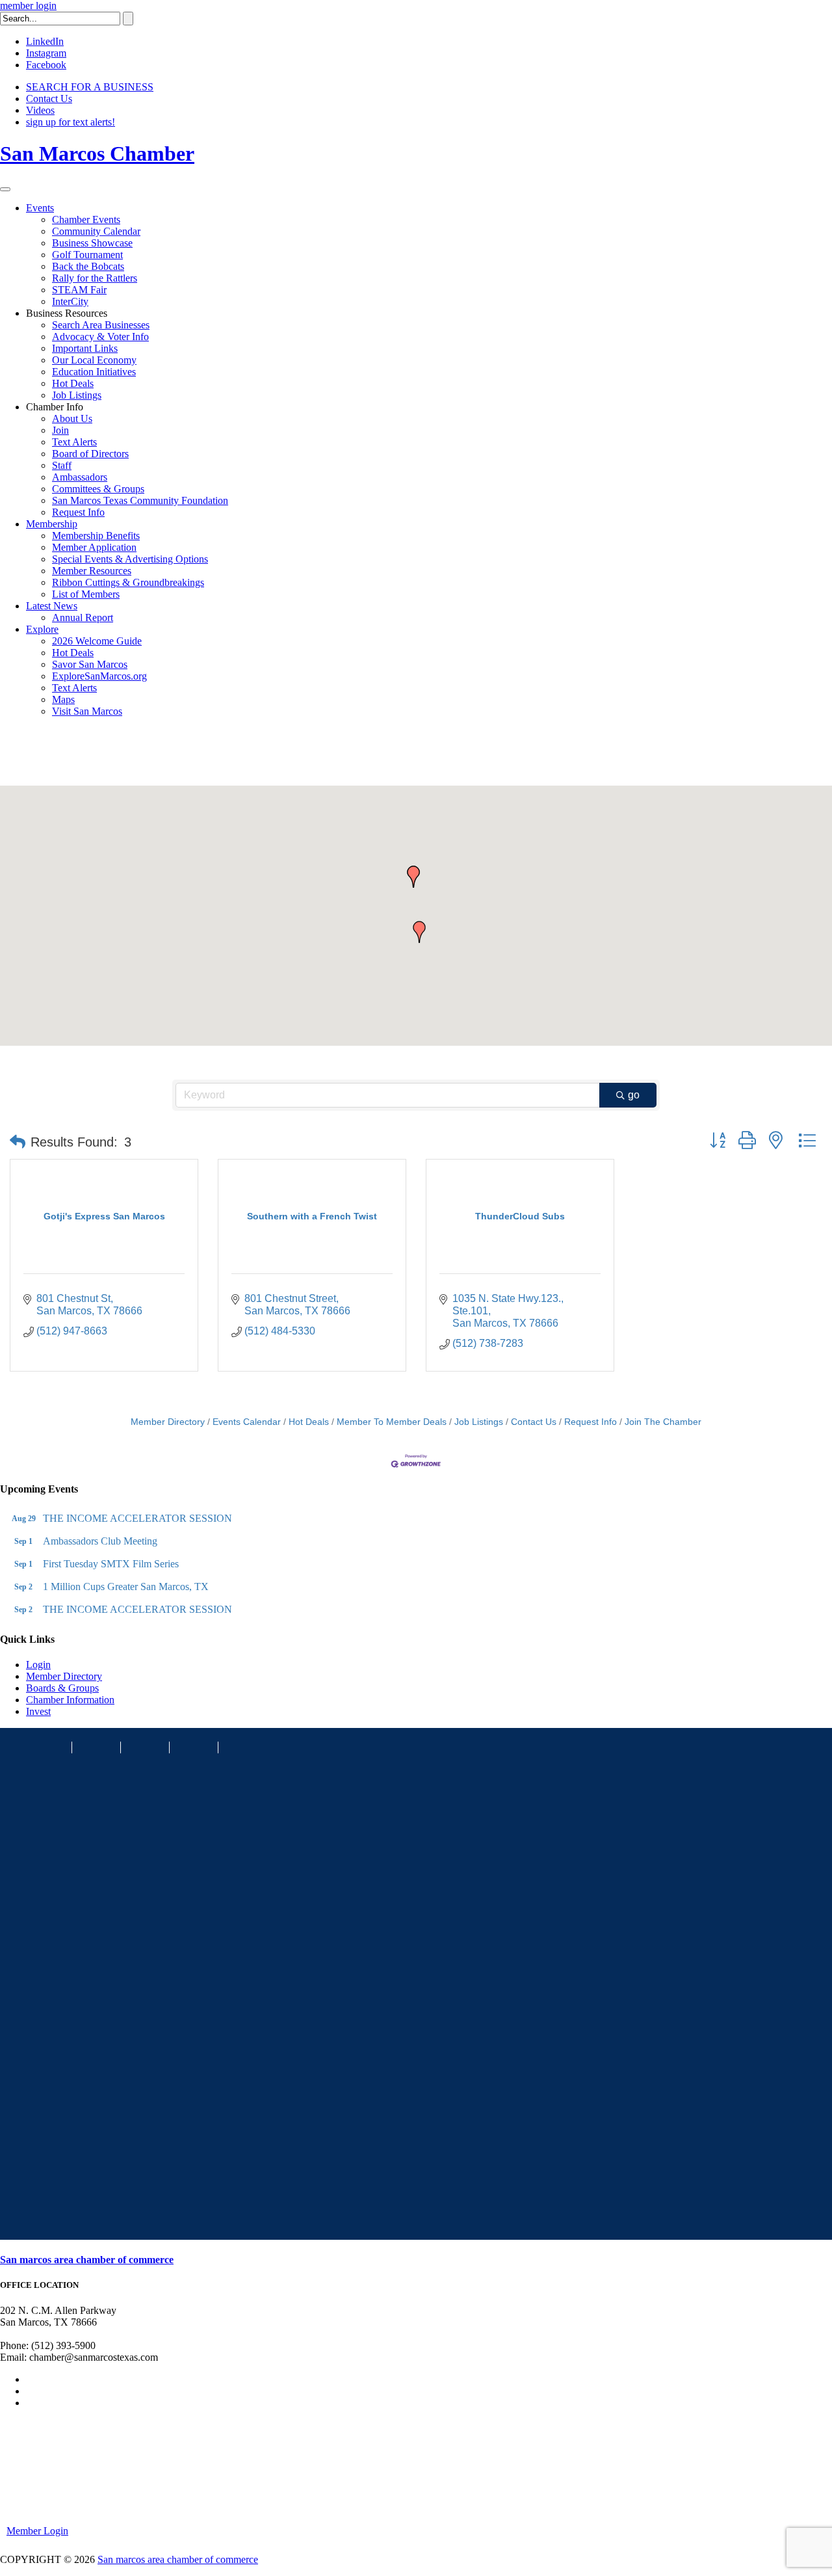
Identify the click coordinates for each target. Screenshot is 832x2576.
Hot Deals (73, 383)
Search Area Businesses (101, 325)
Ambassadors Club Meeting (100, 1541)
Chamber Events (86, 219)
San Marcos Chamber (97, 153)
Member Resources (92, 571)
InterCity (70, 301)
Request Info (78, 512)
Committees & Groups (98, 489)
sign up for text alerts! (71, 122)
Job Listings (77, 395)
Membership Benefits (96, 536)
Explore (42, 629)
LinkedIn (45, 41)
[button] (419, 932)
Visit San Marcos (87, 711)
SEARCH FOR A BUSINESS (90, 87)
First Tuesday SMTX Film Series (111, 1564)
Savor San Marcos (90, 664)
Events (40, 208)
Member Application (94, 547)
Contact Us (49, 99)
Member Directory (168, 1422)
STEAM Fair (79, 290)
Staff (62, 465)
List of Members (86, 594)
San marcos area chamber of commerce (87, 2260)
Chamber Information (70, 1700)
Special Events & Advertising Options (130, 559)
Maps (63, 699)
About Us (72, 418)
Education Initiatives (94, 372)
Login (38, 1665)
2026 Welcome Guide (97, 641)
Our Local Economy (94, 360)
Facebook (46, 65)
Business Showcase (92, 243)
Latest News (52, 606)
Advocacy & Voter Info (100, 337)
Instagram (46, 53)
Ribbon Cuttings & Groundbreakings (128, 582)
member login (28, 6)
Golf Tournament (87, 255)
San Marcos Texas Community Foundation (140, 500)
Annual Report (83, 617)
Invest (38, 1711)
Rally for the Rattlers (95, 278)
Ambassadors (80, 477)
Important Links (85, 348)
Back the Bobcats (88, 266)
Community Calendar (96, 231)
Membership (52, 524)
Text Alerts (74, 442)
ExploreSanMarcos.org (99, 676)
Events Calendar (247, 1422)
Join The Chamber (663, 1422)
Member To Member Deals (392, 1422)
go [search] (634, 1095)
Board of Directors (90, 454)
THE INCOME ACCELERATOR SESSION (137, 1518)
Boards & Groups (62, 1688)
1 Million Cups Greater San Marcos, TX (126, 1587)
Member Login (37, 2531)
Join (60, 430)
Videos (40, 110)
